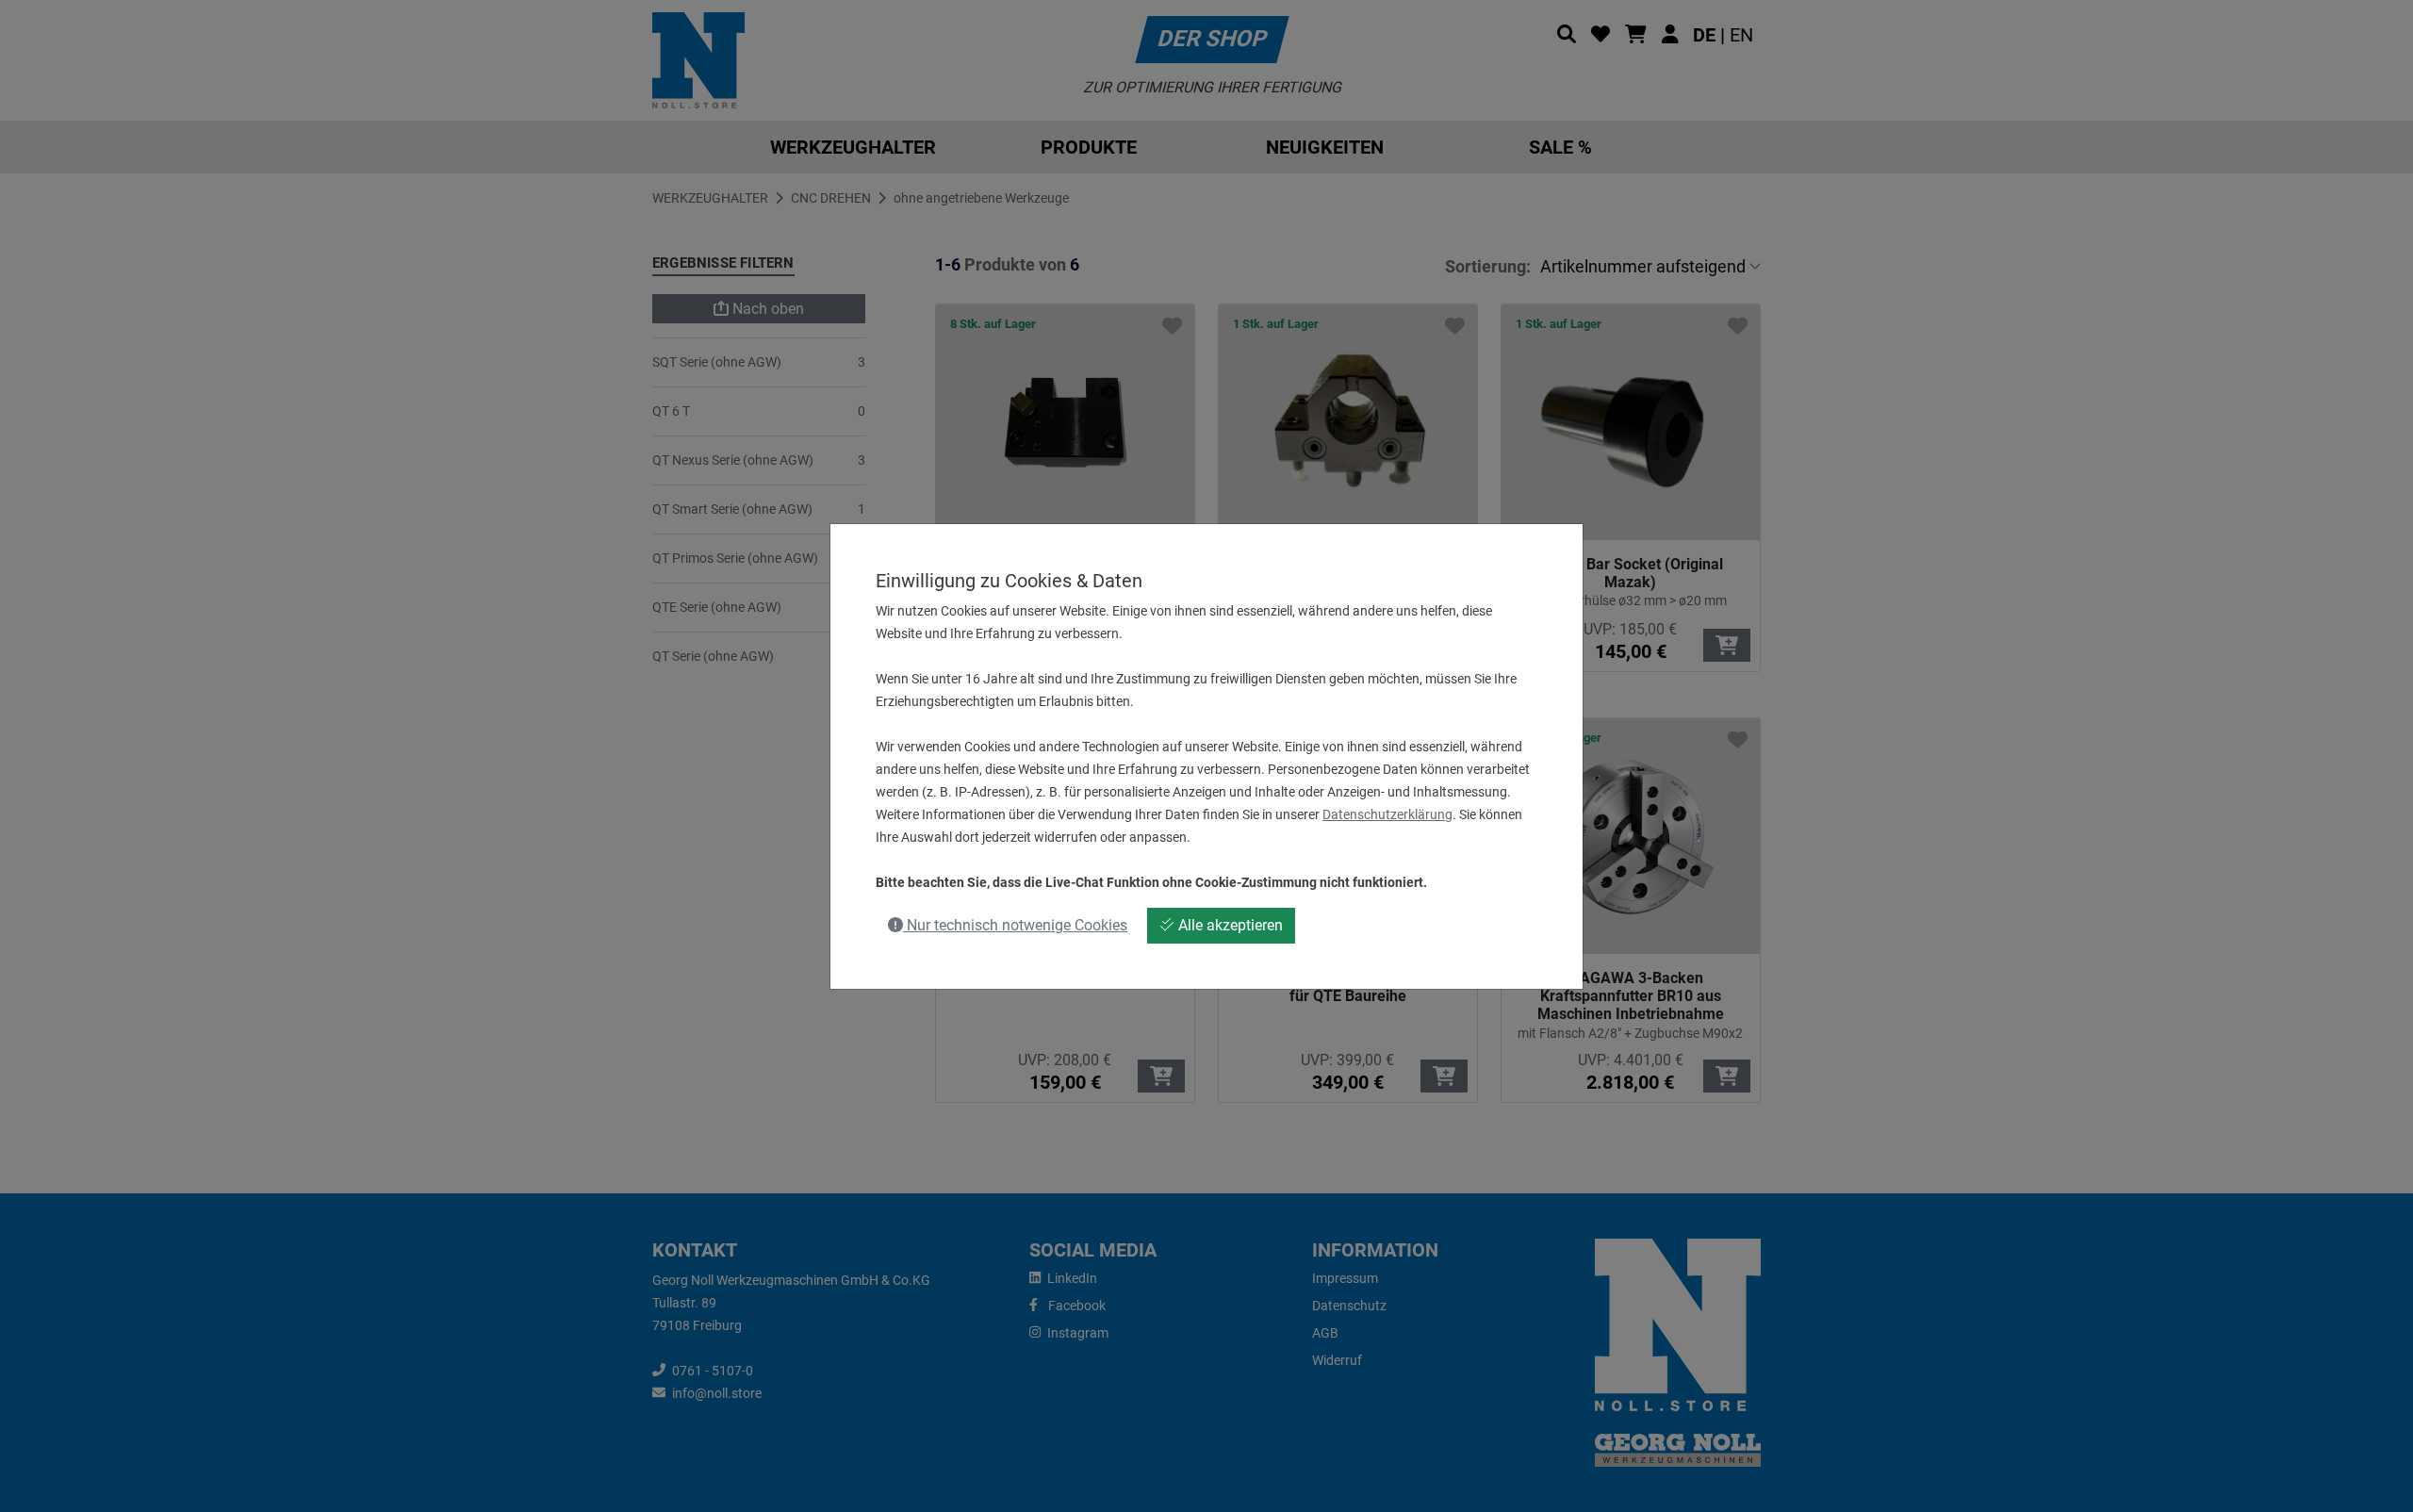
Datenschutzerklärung (1387, 814)
